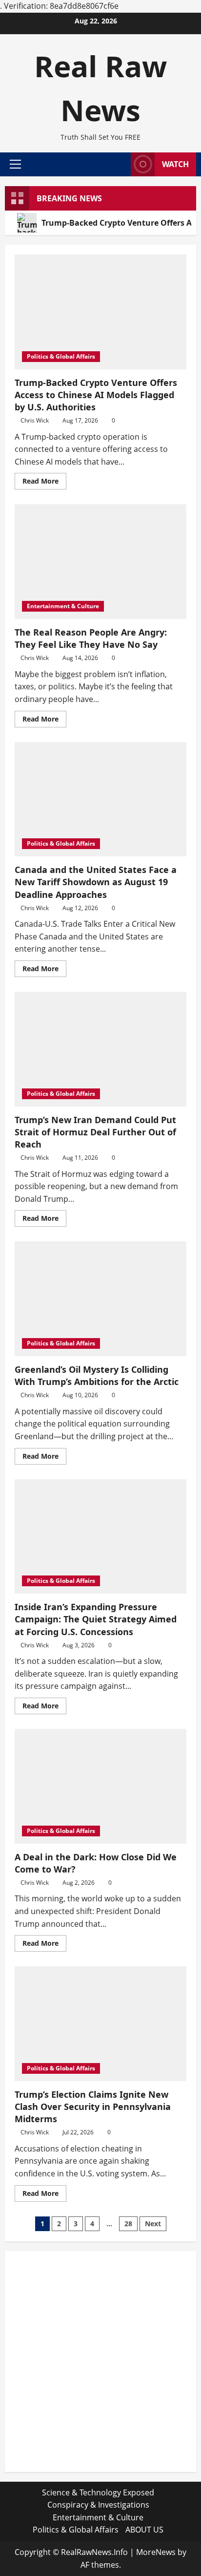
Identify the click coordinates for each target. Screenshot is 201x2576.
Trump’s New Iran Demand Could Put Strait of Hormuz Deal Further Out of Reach (95, 1132)
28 (128, 2224)
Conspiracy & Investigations (98, 2505)
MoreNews (156, 2552)
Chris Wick (35, 420)
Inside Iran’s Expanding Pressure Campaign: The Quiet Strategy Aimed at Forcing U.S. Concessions (96, 1619)
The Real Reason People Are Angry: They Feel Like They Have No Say (91, 638)
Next (153, 2224)
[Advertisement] (100, 2362)
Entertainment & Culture (63, 606)
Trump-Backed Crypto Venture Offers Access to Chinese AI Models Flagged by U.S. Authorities (96, 395)
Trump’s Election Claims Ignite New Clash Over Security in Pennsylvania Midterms (93, 2107)
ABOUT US (144, 2530)
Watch (175, 164)
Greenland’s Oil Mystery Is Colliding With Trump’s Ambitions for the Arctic (97, 1375)
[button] (15, 164)
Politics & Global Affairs (61, 356)
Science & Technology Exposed (98, 2492)
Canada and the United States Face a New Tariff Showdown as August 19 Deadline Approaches (96, 882)
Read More (44, 483)
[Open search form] (119, 164)
